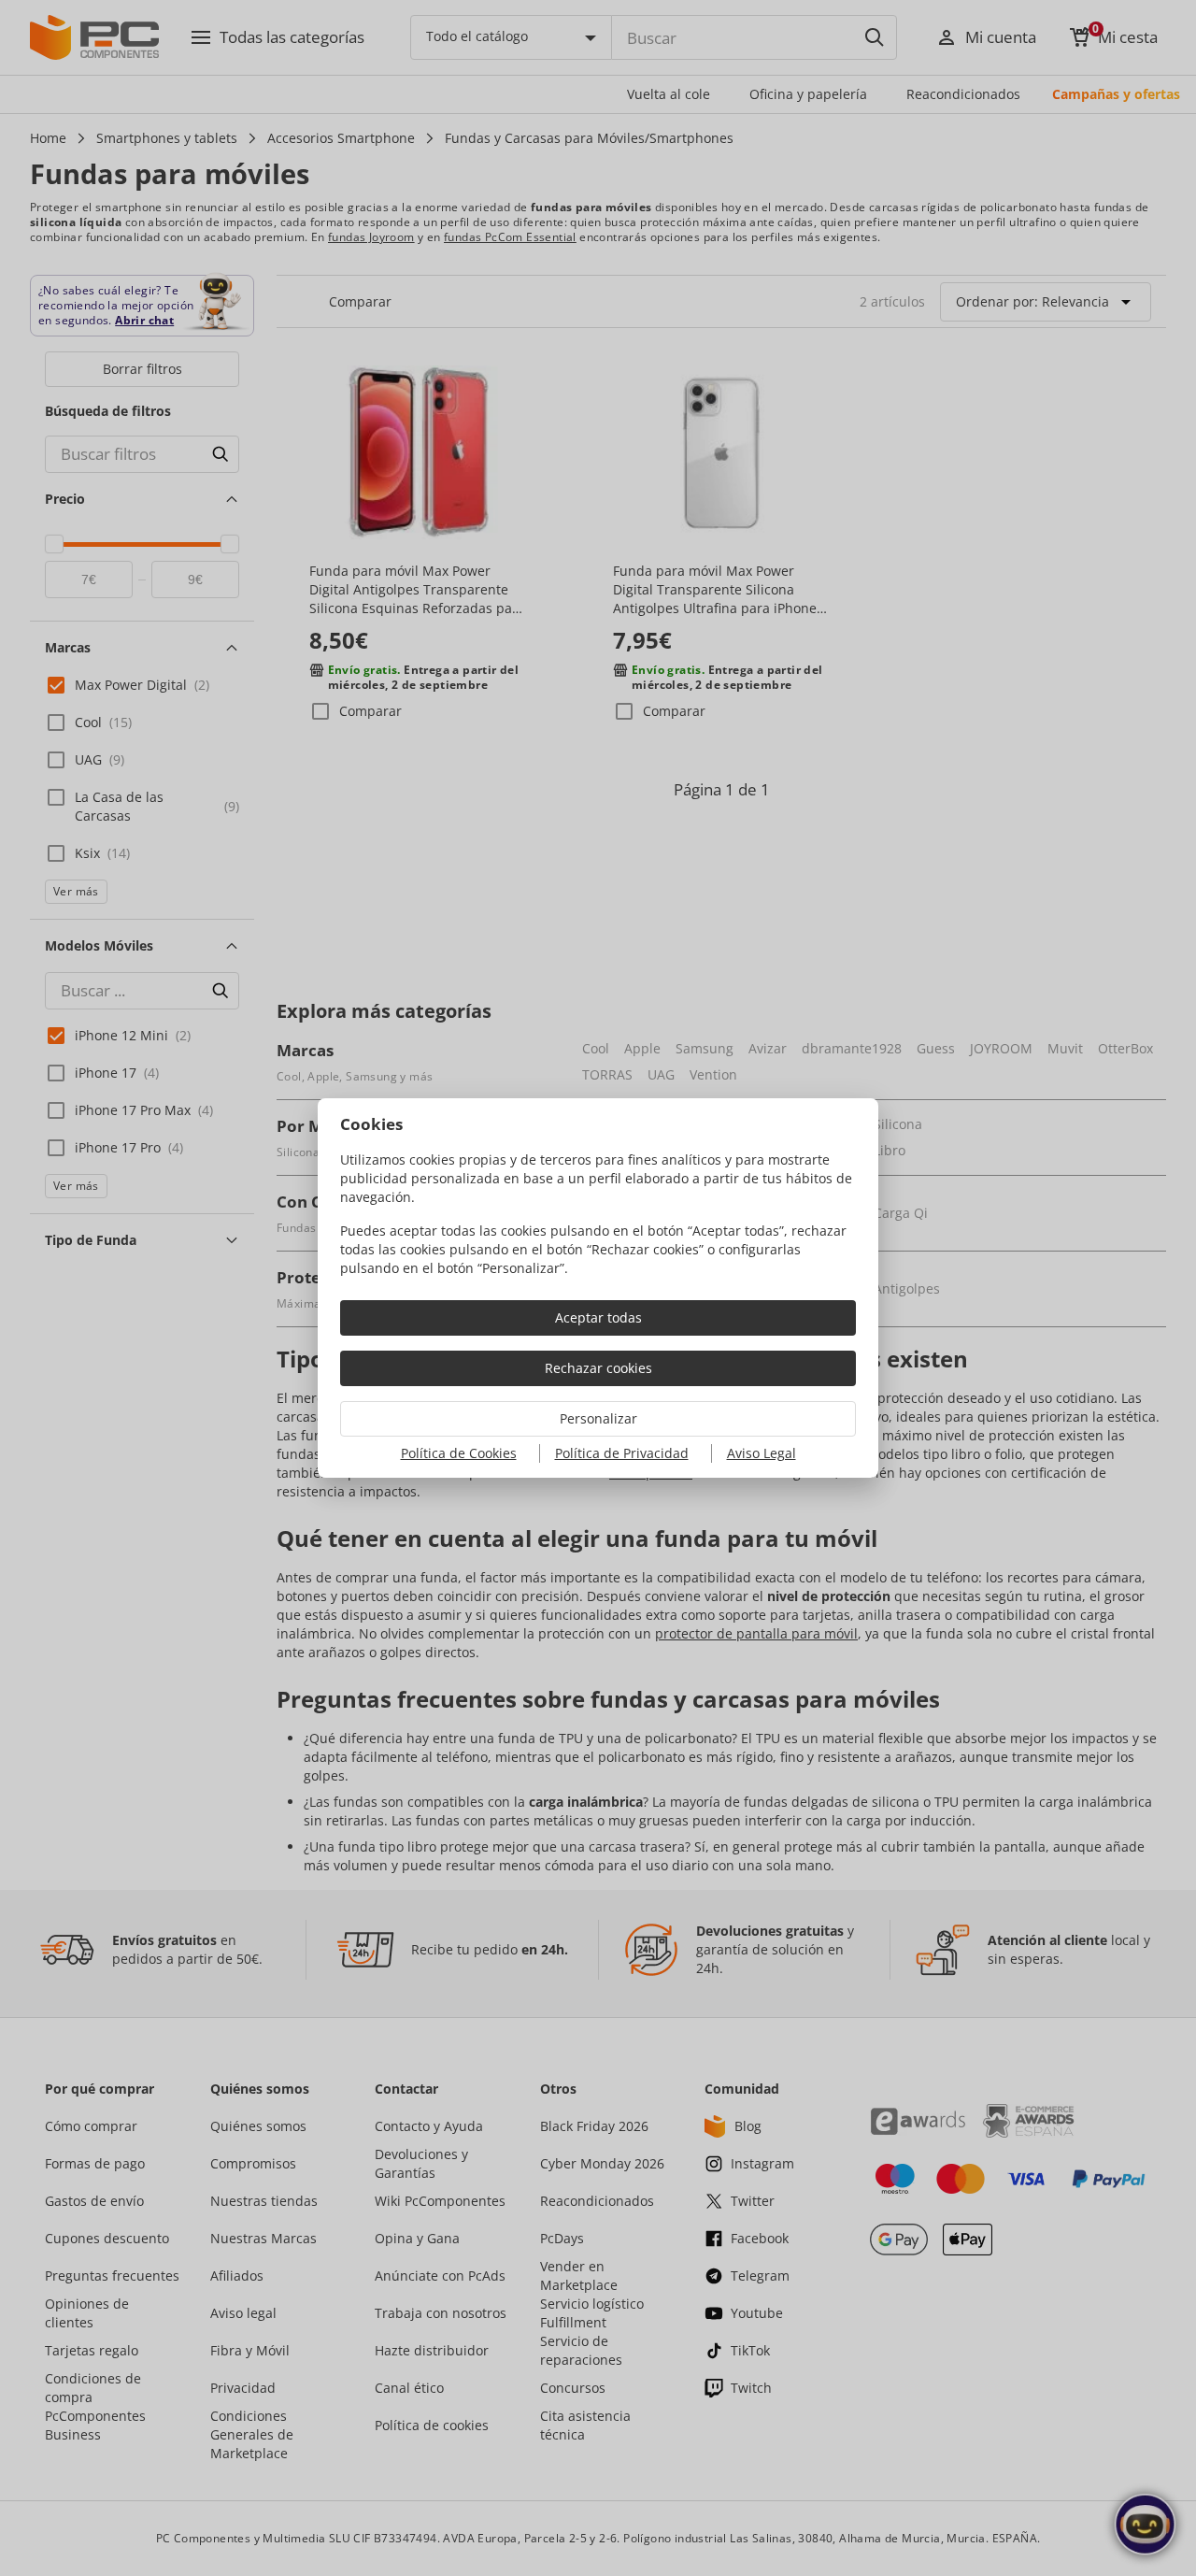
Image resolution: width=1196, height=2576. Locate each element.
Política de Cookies (459, 1453)
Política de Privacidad (622, 1453)
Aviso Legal (762, 1453)
